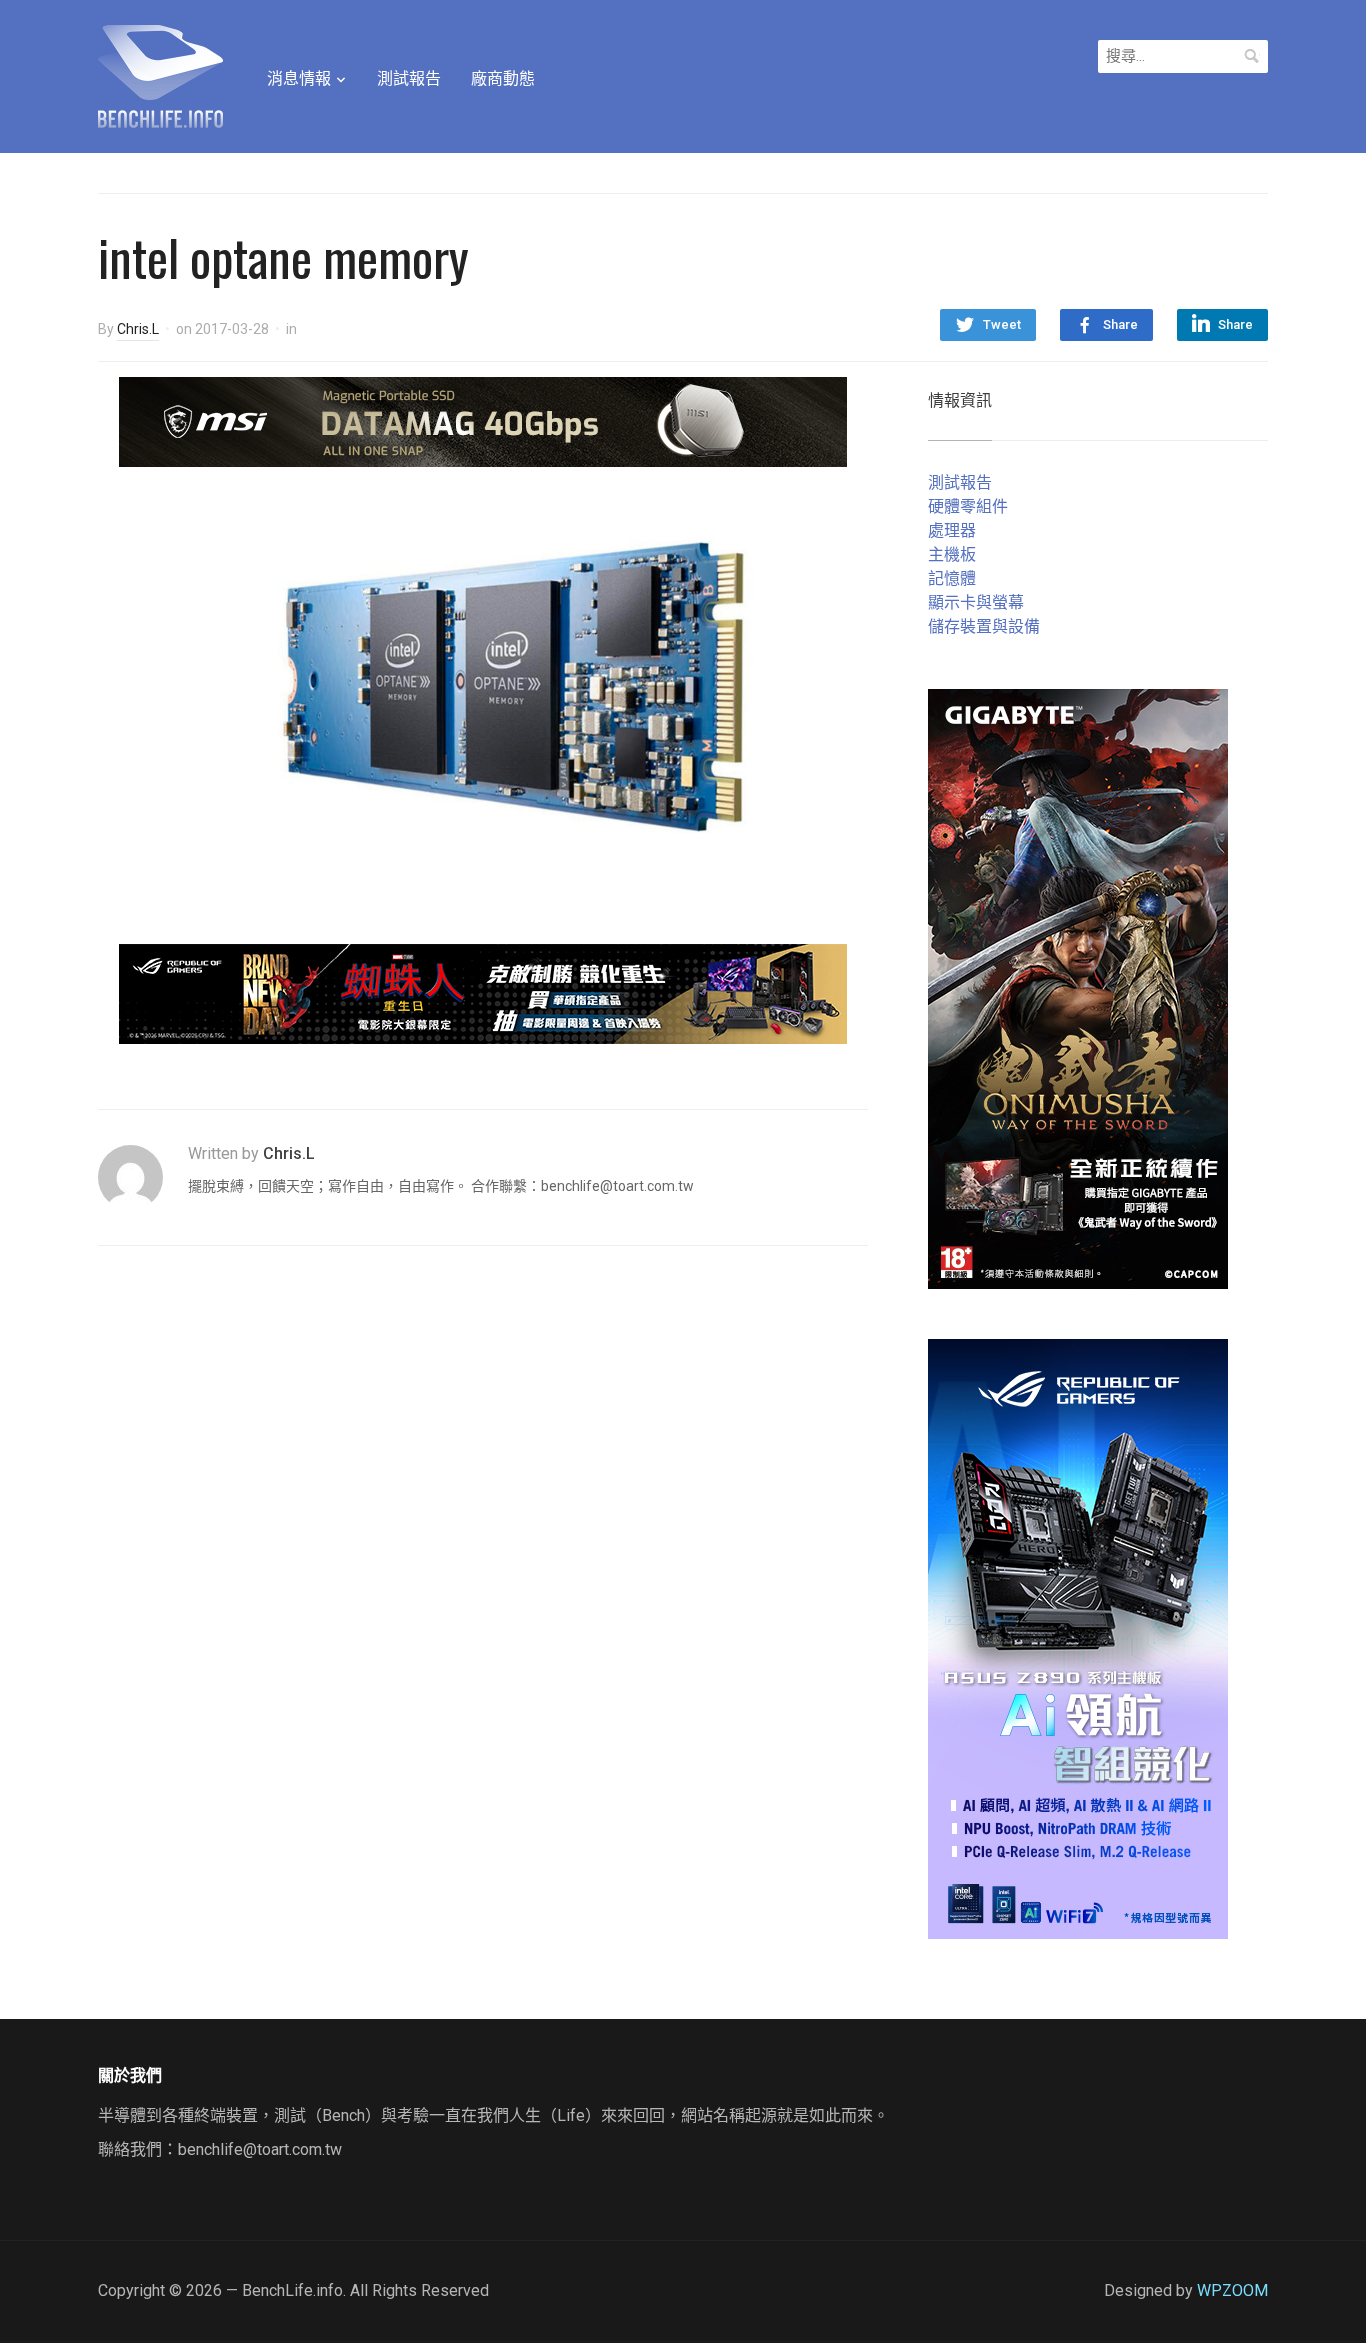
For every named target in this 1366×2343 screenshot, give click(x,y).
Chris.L (138, 329)
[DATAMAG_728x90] (483, 420)
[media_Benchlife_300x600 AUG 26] (1078, 987)
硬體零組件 (968, 506)
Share (1120, 324)
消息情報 (299, 78)
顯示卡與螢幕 (976, 602)
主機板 (952, 554)
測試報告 (409, 78)
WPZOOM (1232, 2290)
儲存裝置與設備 (984, 626)
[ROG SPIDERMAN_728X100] (483, 992)
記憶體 (952, 578)
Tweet (1002, 324)
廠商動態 (503, 78)
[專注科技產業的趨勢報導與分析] (160, 74)
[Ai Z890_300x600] (1078, 1637)
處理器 (952, 530)
